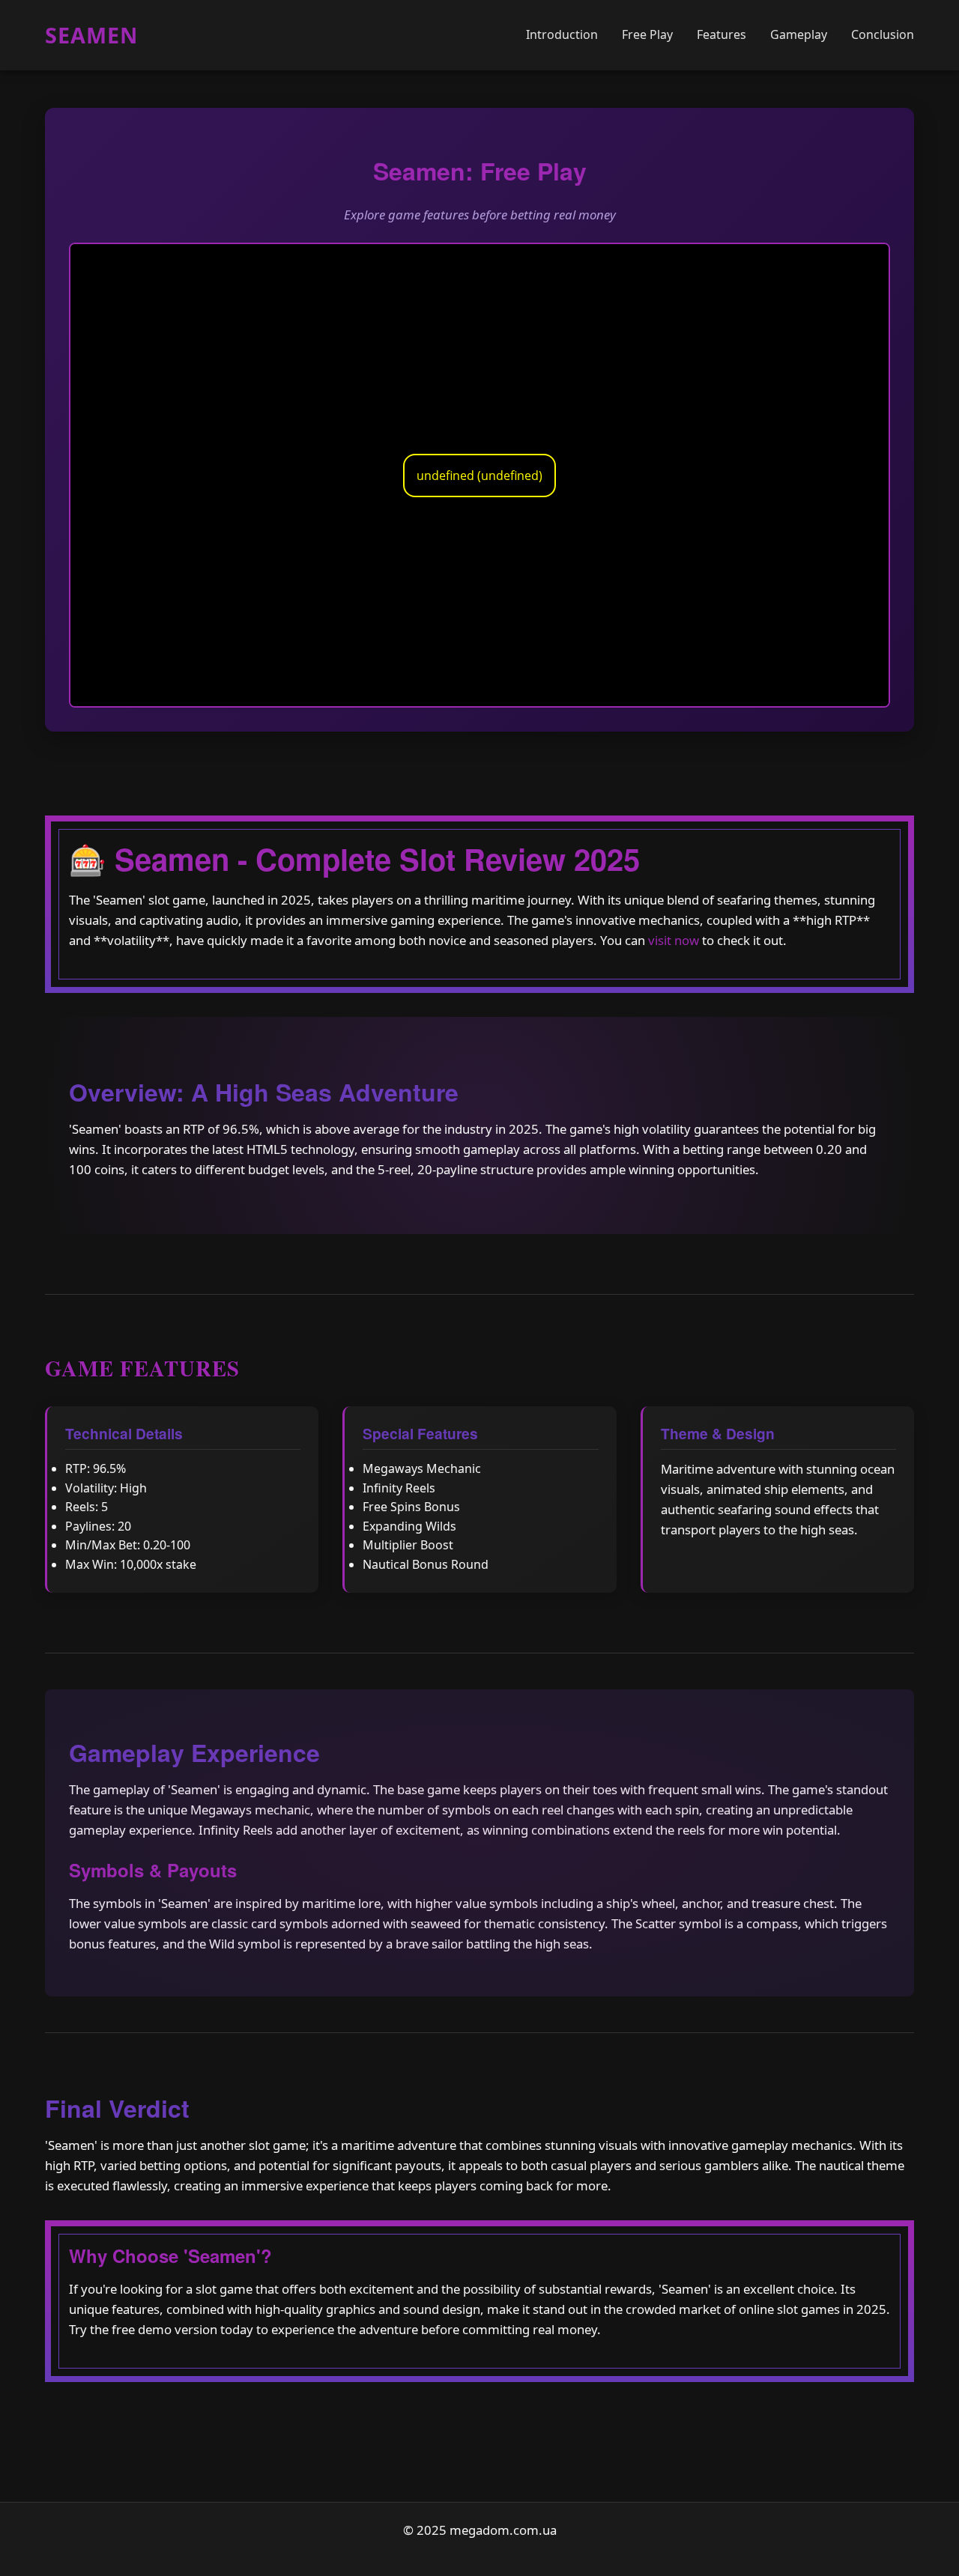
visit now (674, 940)
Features (721, 34)
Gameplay (799, 34)
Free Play (647, 34)
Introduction (562, 34)
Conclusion (883, 34)
